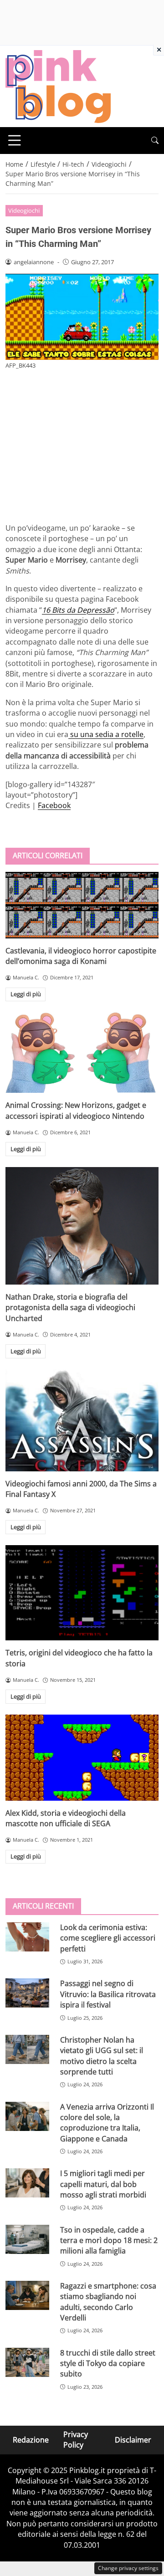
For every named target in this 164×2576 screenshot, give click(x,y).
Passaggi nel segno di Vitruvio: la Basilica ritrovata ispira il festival (108, 1994)
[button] (155, 141)
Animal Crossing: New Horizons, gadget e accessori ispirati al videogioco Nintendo (76, 1110)
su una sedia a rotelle (106, 734)
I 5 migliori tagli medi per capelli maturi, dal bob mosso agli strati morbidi (103, 2184)
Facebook (54, 805)
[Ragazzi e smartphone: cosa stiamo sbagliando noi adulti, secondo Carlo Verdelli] (27, 2295)
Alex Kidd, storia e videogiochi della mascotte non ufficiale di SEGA (66, 1818)
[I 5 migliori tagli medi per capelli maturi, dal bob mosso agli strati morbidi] (27, 2183)
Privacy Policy (76, 2440)
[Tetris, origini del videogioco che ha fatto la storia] (82, 1593)
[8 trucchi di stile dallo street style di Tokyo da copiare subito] (27, 2362)
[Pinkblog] (58, 86)
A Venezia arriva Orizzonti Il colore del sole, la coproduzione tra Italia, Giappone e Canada (107, 2123)
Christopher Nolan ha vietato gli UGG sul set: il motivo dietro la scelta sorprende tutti (102, 2056)
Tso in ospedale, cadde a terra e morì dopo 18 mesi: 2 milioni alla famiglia (109, 2241)
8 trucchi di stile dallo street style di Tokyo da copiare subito (108, 2363)
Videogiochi (24, 210)
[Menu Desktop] (15, 140)
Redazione (31, 2440)
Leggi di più (26, 994)
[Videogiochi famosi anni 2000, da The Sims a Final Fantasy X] (82, 1420)
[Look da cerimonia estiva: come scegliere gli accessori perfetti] (27, 1937)
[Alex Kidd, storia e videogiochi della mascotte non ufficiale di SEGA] (82, 1758)
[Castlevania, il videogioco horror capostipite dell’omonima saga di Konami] (82, 905)
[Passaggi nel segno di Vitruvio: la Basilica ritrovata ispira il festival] (27, 1993)
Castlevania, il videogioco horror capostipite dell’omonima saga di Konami (81, 956)
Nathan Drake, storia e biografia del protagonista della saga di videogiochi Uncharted (70, 1308)
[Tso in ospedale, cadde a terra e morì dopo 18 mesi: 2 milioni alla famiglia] (27, 2239)
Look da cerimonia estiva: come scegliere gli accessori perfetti (108, 1938)
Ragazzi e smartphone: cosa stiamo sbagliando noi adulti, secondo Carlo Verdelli (108, 2302)
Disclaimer (133, 2440)
